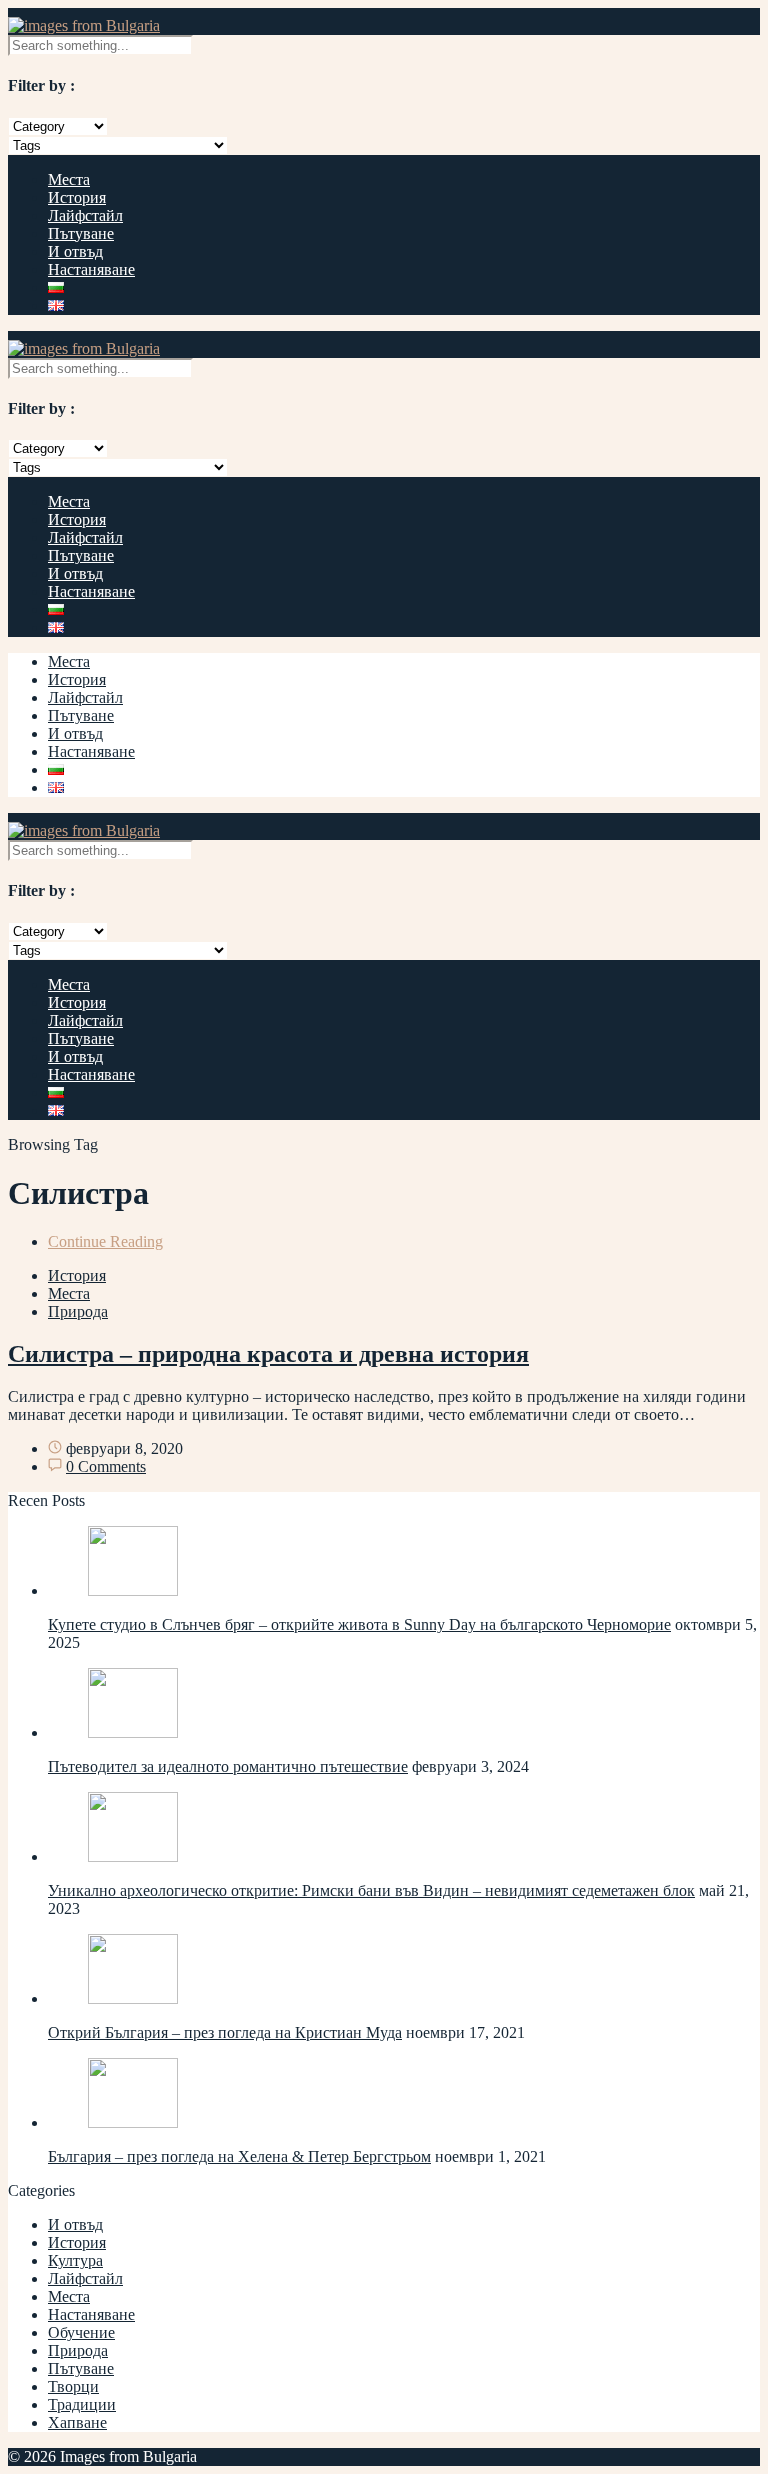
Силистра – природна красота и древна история (268, 1354)
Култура (75, 2260)
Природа (78, 1311)
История (77, 197)
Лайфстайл (85, 215)
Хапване (77, 2422)
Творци (73, 2386)
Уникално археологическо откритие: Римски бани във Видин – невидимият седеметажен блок (371, 1890)
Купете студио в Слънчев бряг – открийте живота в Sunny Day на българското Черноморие (359, 1624)
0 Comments (106, 1466)
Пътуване (81, 233)
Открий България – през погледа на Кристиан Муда (225, 2032)
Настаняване (91, 269)
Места (69, 179)
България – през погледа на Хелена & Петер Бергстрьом (239, 2156)
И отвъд (75, 251)
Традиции (82, 2404)
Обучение (81, 2332)
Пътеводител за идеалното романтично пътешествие (228, 1766)
